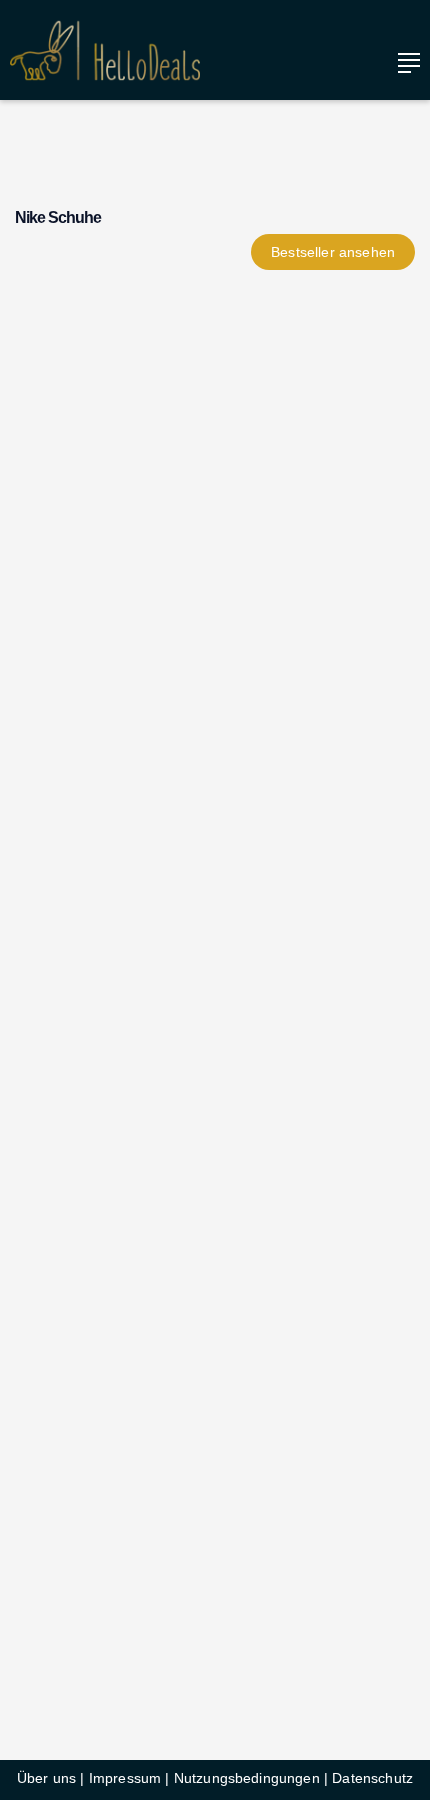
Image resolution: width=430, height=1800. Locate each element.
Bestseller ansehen (333, 252)
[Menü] (404, 63)
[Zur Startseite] (105, 50)
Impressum (125, 1778)
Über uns (46, 1778)
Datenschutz (372, 1778)
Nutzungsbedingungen (247, 1778)
